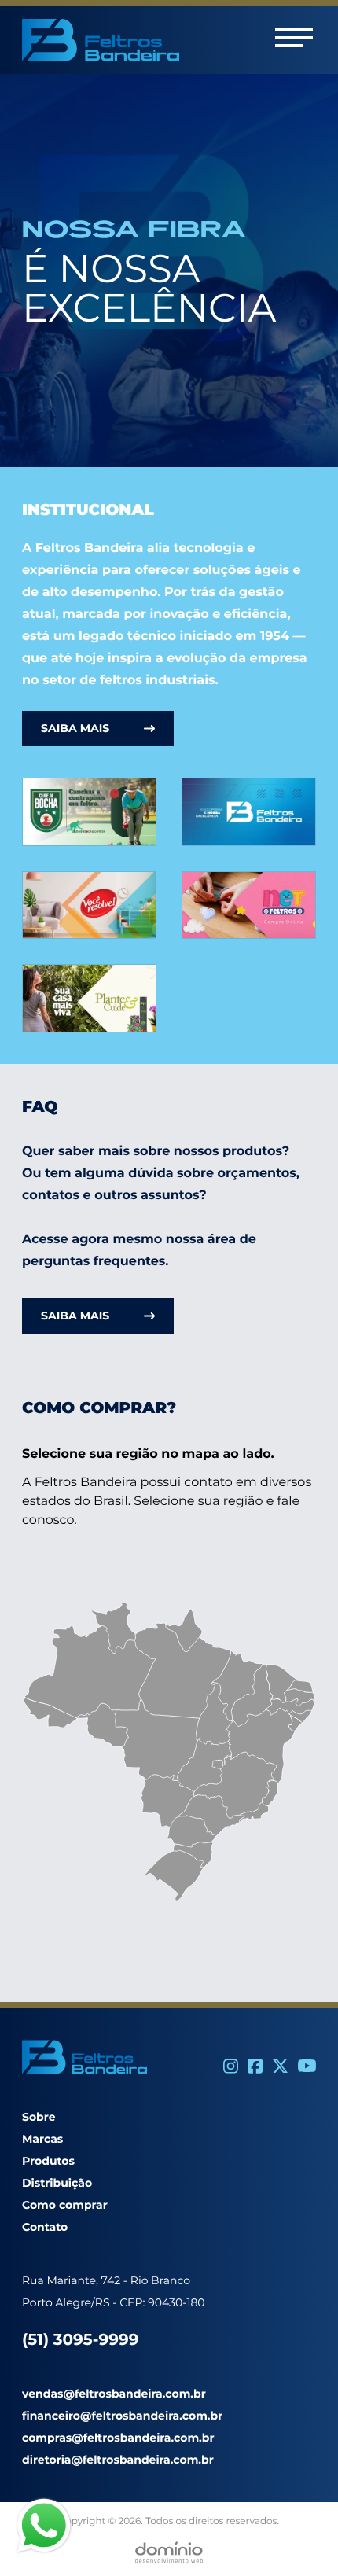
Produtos (48, 2161)
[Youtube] (307, 2066)
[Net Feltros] (249, 905)
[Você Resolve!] (89, 905)
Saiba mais (75, 728)
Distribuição (57, 2183)
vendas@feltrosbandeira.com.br (114, 2394)
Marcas (42, 2139)
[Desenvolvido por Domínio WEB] (169, 2552)
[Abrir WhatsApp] (299, 2536)
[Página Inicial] (249, 812)
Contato (45, 2227)
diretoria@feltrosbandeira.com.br (118, 2460)
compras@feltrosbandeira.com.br (118, 2438)
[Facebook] (255, 2066)
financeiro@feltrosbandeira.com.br (122, 2416)
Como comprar (65, 2205)
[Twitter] (280, 2066)
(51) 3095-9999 (80, 2340)
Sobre (39, 2117)
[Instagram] (231, 2066)
